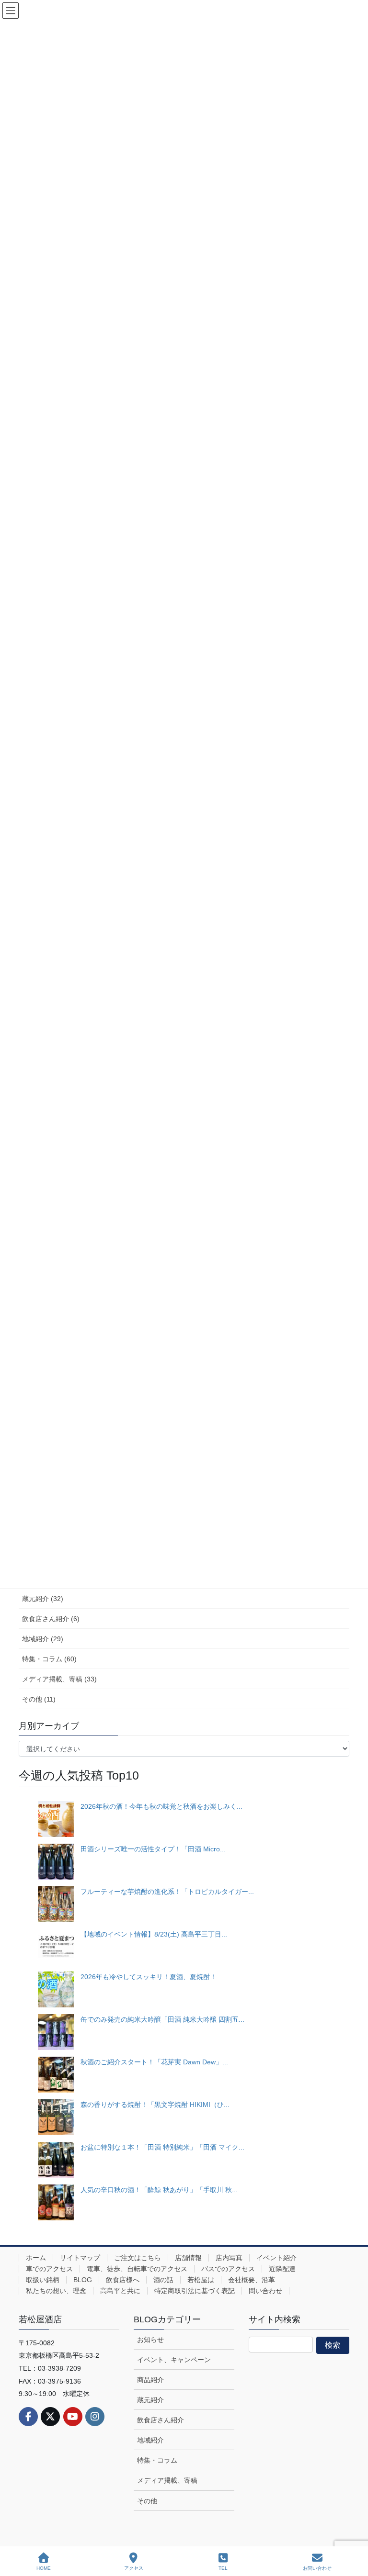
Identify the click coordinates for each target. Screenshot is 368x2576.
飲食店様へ (123, 2280)
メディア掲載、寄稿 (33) (59, 1679)
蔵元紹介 (150, 2400)
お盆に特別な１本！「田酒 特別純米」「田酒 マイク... (162, 2147)
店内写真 (229, 2258)
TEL (223, 2568)
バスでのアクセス (228, 2269)
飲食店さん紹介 (161, 2420)
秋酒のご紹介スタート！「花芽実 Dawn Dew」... (154, 2062)
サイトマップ (80, 2258)
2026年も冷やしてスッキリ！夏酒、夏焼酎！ (149, 1977)
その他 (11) (39, 1699)
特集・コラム (157, 2460)
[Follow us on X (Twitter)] (50, 2417)
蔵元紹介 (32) (43, 1599)
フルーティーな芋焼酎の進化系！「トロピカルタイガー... (167, 1892)
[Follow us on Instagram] (95, 2417)
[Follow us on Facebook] (28, 2417)
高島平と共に (120, 2291)
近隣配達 (282, 2269)
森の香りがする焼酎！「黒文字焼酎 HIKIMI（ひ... (155, 2105)
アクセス (134, 2568)
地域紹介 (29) (43, 1639)
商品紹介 (150, 2380)
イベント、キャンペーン (174, 2360)
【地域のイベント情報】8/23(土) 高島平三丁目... (154, 1934)
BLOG (83, 2280)
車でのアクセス (49, 2269)
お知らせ (150, 2340)
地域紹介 (150, 2440)
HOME (44, 2568)
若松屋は (201, 2280)
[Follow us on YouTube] (73, 2417)
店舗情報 (188, 2258)
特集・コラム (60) (49, 1659)
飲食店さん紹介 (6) (51, 1619)
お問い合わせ (317, 2568)
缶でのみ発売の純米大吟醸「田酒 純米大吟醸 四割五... (162, 2019)
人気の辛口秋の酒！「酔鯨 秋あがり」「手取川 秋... (159, 2190)
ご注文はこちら (138, 2258)
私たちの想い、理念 (56, 2291)
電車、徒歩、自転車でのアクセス (137, 2269)
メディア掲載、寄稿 (167, 2480)
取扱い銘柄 (43, 2280)
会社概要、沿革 (252, 2280)
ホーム (36, 2258)
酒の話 (163, 2280)
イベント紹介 (276, 2258)
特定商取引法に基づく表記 (195, 2291)
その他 (147, 2501)
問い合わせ (265, 2291)
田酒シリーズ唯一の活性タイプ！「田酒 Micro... (153, 1849)
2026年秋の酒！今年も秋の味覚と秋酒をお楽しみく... (161, 1806)
